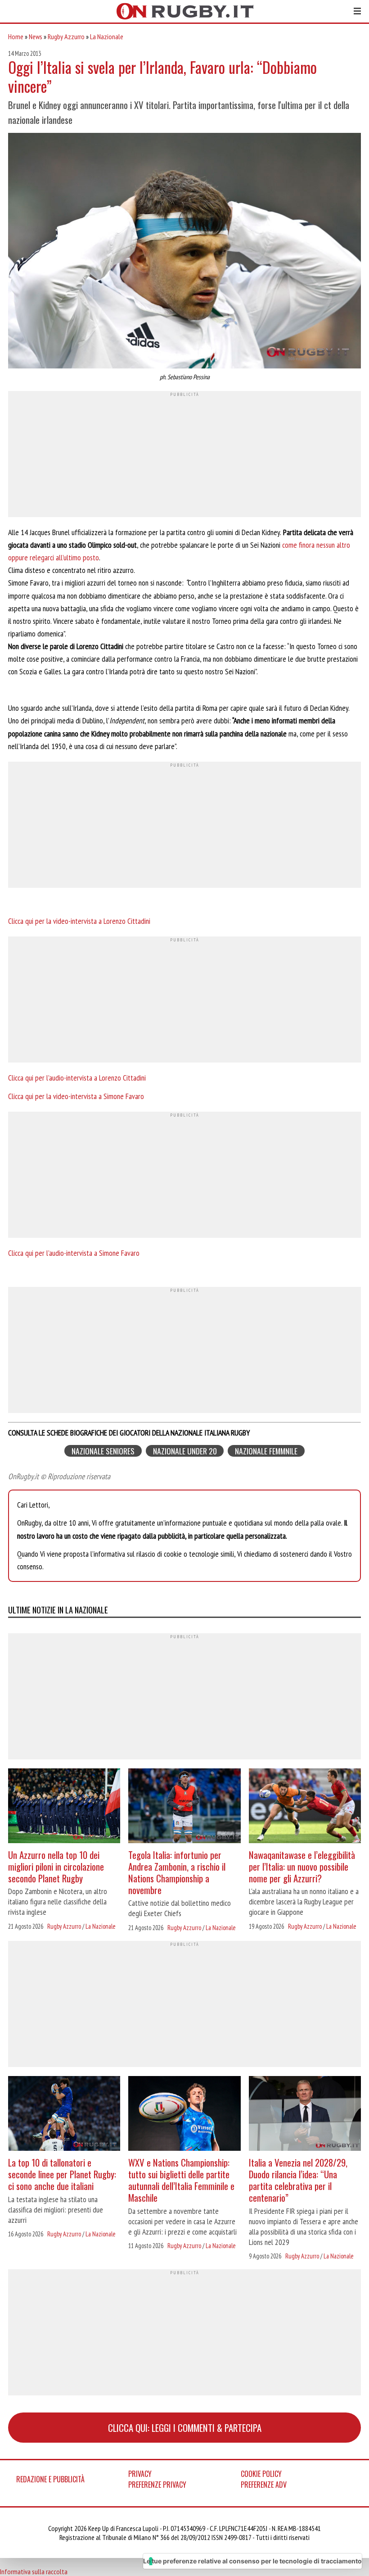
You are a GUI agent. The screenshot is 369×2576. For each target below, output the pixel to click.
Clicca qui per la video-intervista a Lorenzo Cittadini (79, 921)
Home (16, 36)
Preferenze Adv (264, 2485)
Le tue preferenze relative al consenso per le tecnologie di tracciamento (252, 2561)
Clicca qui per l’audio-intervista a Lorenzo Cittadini (77, 1078)
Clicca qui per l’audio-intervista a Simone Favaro (74, 1253)
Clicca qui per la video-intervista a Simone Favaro (76, 1096)
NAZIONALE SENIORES (103, 1451)
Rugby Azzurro (66, 36)
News (36, 36)
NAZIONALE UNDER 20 (185, 1451)
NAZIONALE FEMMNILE (266, 1451)
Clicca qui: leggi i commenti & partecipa (185, 2428)
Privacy (140, 2474)
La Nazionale (107, 36)
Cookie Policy (261, 2474)
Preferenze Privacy (157, 2485)
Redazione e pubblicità (50, 2479)
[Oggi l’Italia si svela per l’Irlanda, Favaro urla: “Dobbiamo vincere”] (184, 252)
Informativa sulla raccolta (34, 2571)
